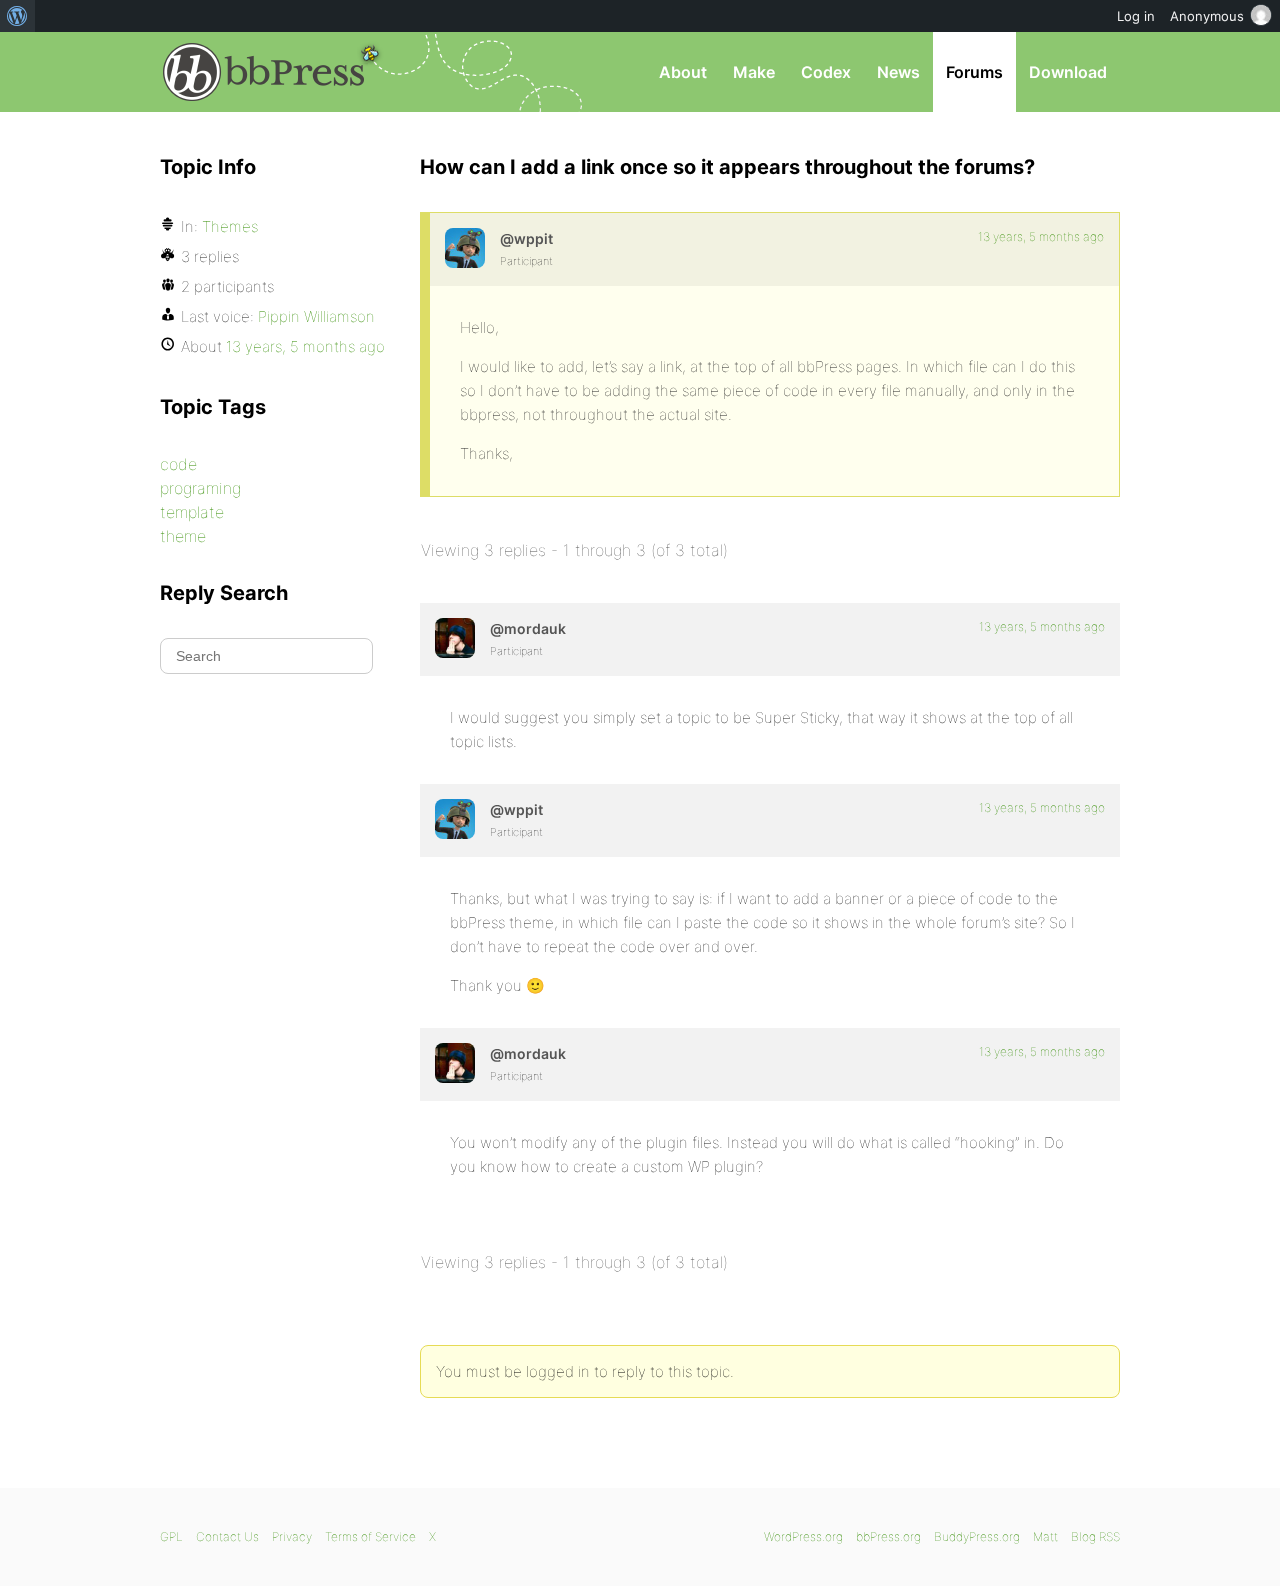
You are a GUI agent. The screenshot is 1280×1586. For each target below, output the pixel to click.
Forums (974, 72)
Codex (826, 72)
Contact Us (227, 1536)
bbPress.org (264, 72)
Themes (230, 226)
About (683, 72)
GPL (171, 1536)
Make (754, 72)
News (898, 72)
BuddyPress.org (977, 1536)
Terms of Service (370, 1536)
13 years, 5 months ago (1041, 236)
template (192, 512)
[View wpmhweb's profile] (465, 248)
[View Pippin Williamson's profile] (455, 638)
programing (200, 488)
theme (183, 536)
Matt (1045, 1536)
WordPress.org (803, 1536)
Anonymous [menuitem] (1207, 16)
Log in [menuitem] (1136, 16)
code (178, 464)
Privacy (292, 1536)
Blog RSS (1095, 1536)
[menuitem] (17, 16)
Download (1068, 72)
